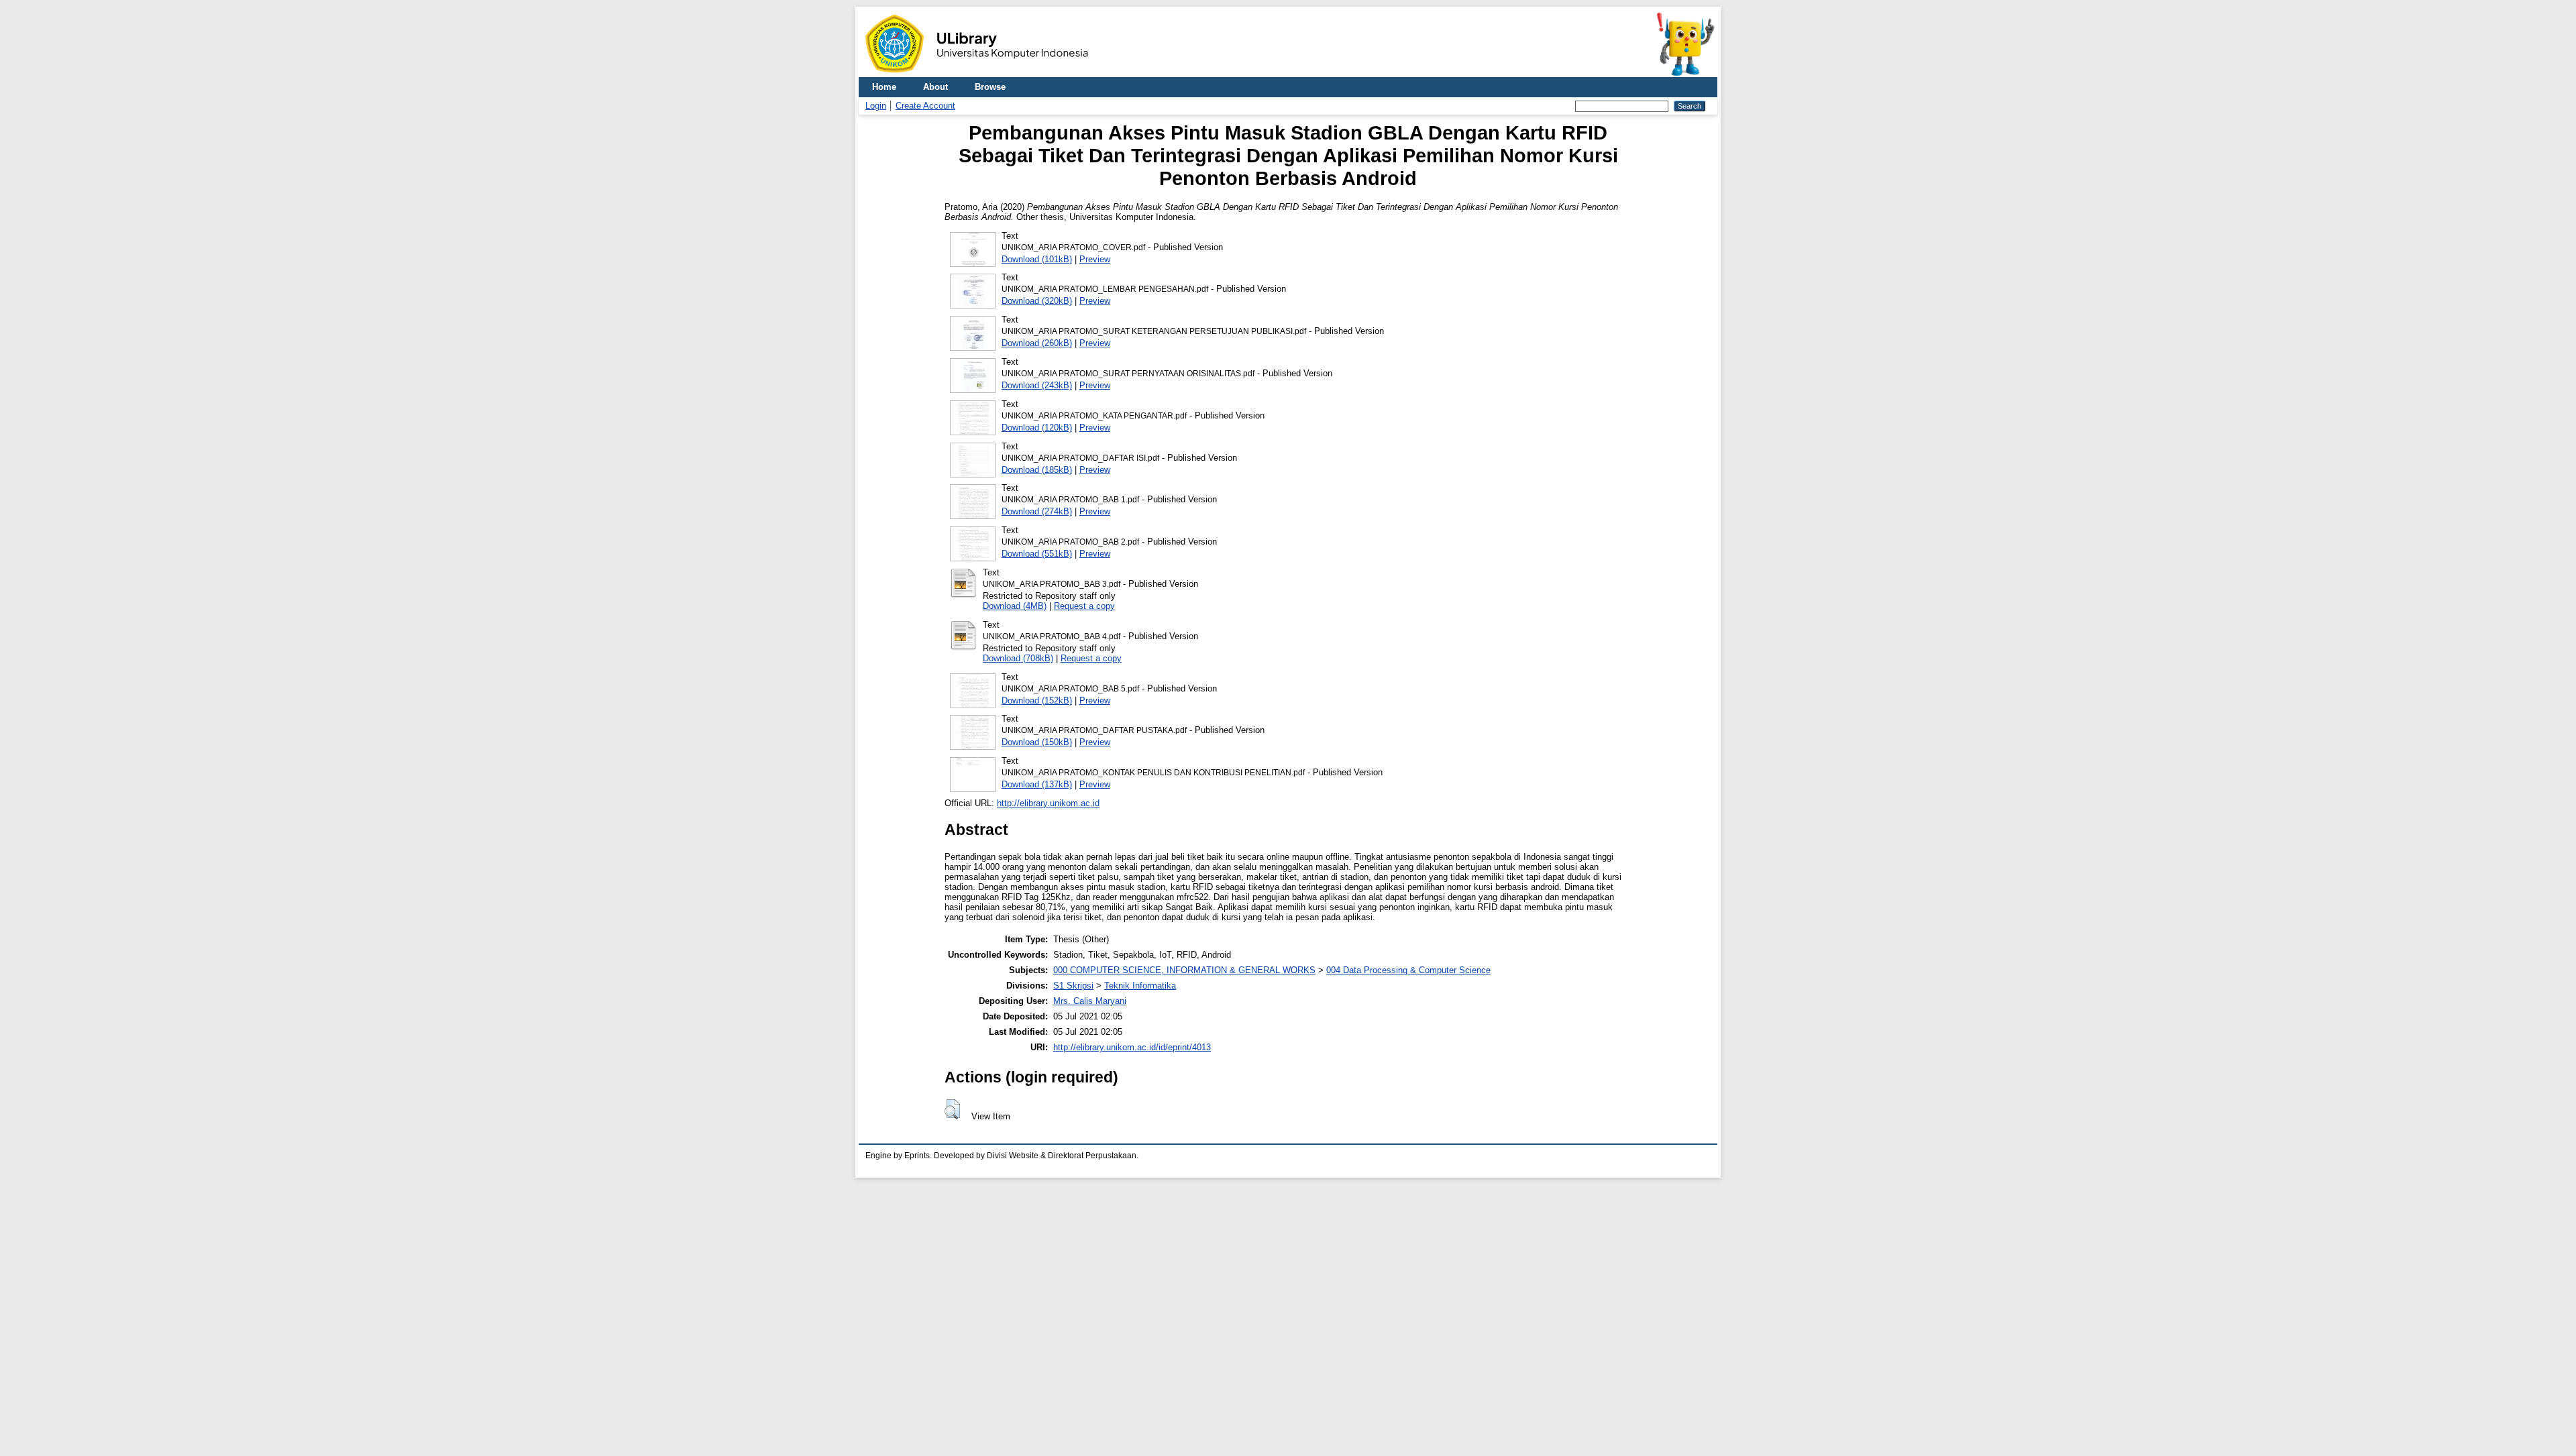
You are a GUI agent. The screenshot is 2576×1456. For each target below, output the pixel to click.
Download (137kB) (1037, 784)
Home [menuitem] (884, 87)
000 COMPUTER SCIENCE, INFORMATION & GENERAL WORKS (1184, 970)
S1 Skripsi (1073, 986)
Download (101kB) (1037, 259)
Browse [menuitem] (990, 87)
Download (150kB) (1037, 742)
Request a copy (1084, 606)
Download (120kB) (1037, 428)
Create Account (925, 106)
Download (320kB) (1037, 301)
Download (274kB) (1037, 511)
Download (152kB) (1037, 701)
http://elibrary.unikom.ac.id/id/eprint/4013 (1132, 1047)
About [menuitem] (935, 87)
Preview (1095, 259)
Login (876, 106)
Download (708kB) (1018, 658)
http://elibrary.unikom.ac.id (1048, 803)
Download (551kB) (1037, 554)
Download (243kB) (1037, 385)
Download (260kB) (1037, 343)
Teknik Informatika (1140, 986)
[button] (952, 1109)
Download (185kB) (1037, 470)
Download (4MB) (1015, 606)
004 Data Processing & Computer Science (1408, 970)
